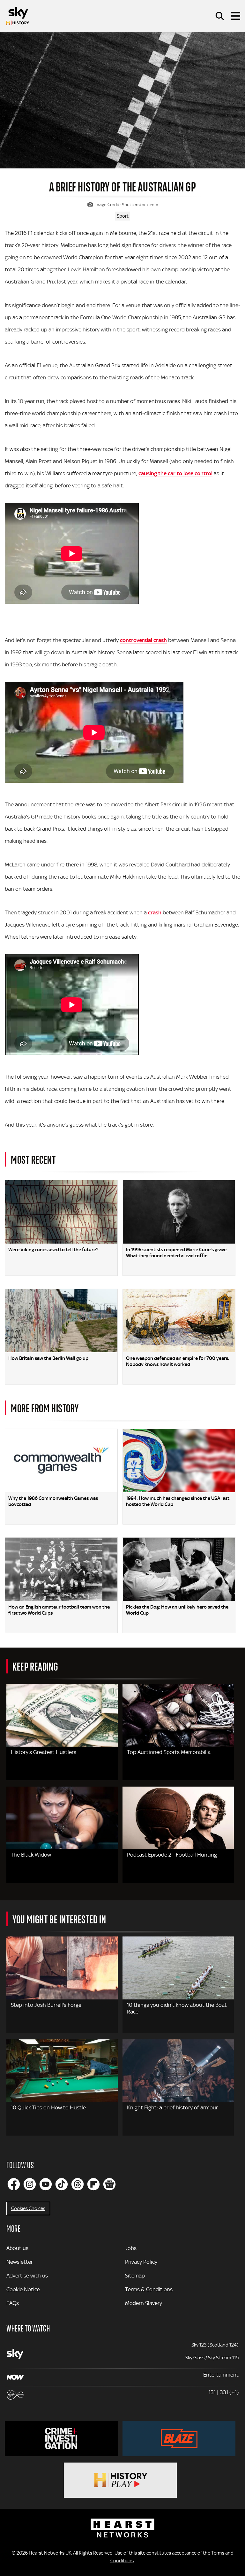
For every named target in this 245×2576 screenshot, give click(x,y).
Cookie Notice (23, 2289)
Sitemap (135, 2276)
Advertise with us (27, 2276)
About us (17, 2248)
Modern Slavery (144, 2303)
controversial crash (143, 640)
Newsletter (20, 2262)
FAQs (13, 2303)
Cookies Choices (28, 2208)
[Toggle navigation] (235, 16)
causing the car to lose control (175, 473)
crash (155, 912)
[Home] (18, 16)
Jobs (131, 2248)
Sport (123, 216)
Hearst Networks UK (50, 2553)
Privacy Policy (141, 2262)
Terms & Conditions (149, 2289)
